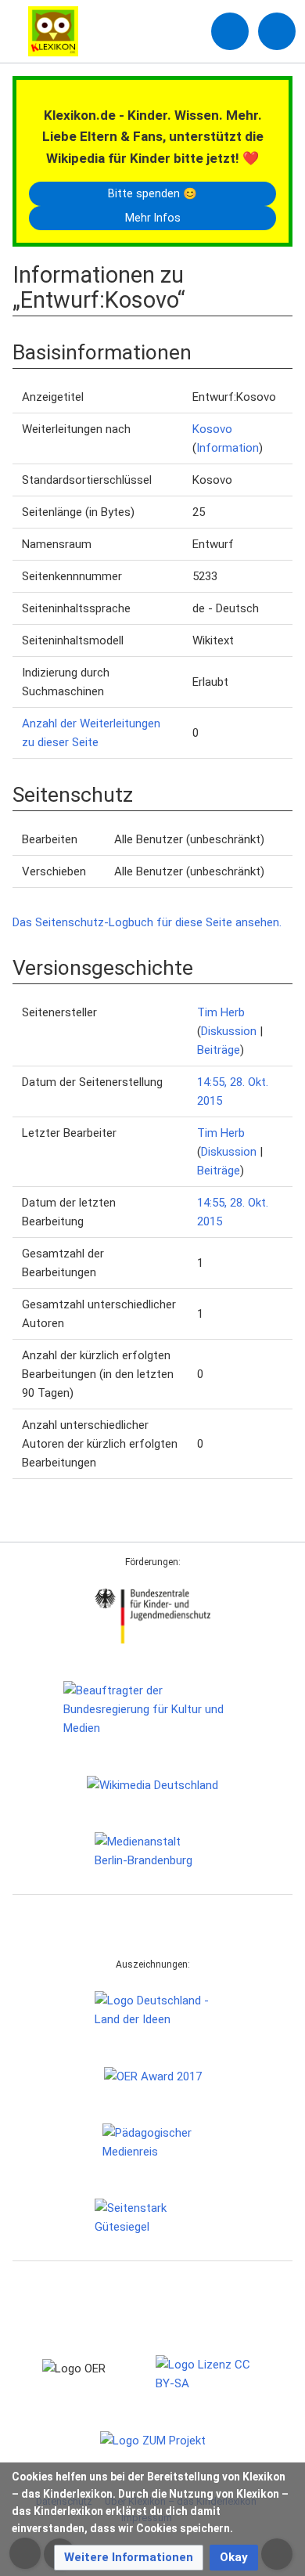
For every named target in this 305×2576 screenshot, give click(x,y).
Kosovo (212, 429)
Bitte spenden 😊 (152, 193)
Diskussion (229, 1031)
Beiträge (219, 1050)
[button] (129, 2558)
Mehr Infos (153, 218)
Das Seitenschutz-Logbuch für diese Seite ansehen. (147, 922)
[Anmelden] (230, 31)
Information (228, 448)
